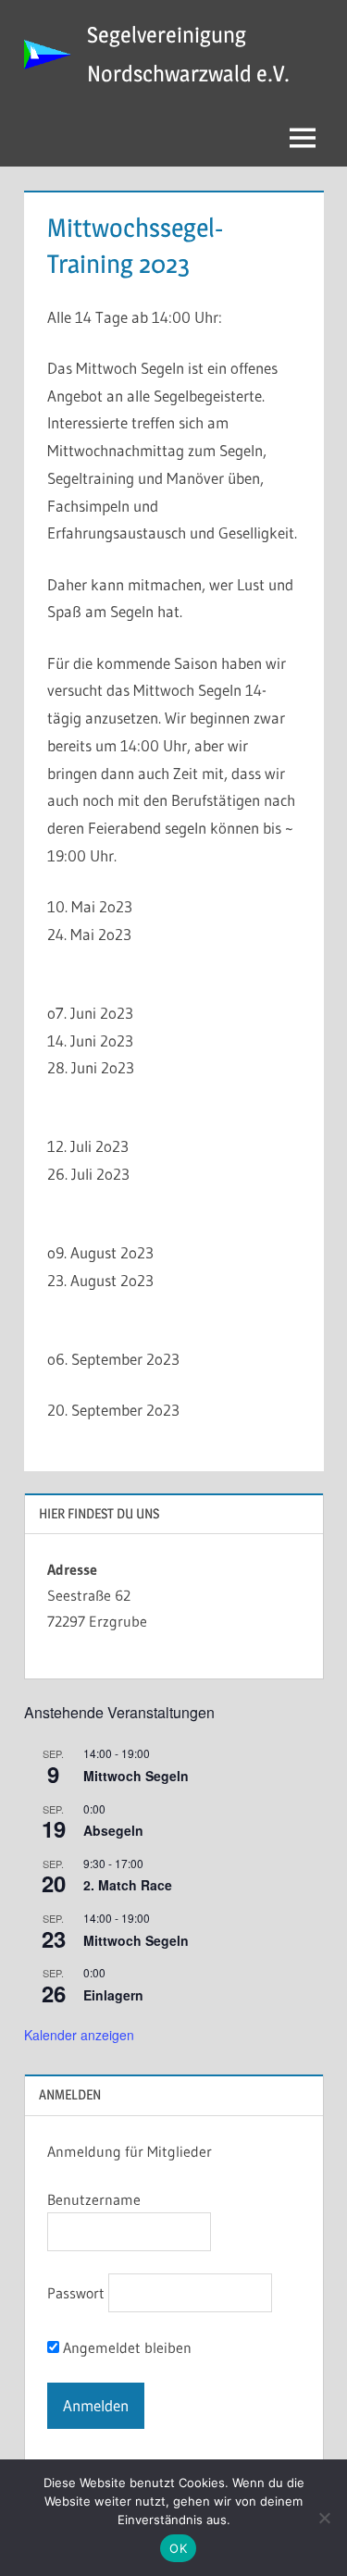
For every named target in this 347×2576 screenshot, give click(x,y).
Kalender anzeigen (79, 2035)
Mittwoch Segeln (136, 1776)
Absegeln (113, 1830)
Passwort (76, 2293)
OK (178, 2548)
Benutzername (94, 2199)
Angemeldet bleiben (125, 2347)
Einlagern (113, 1995)
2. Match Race (128, 1885)
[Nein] (324, 2518)
